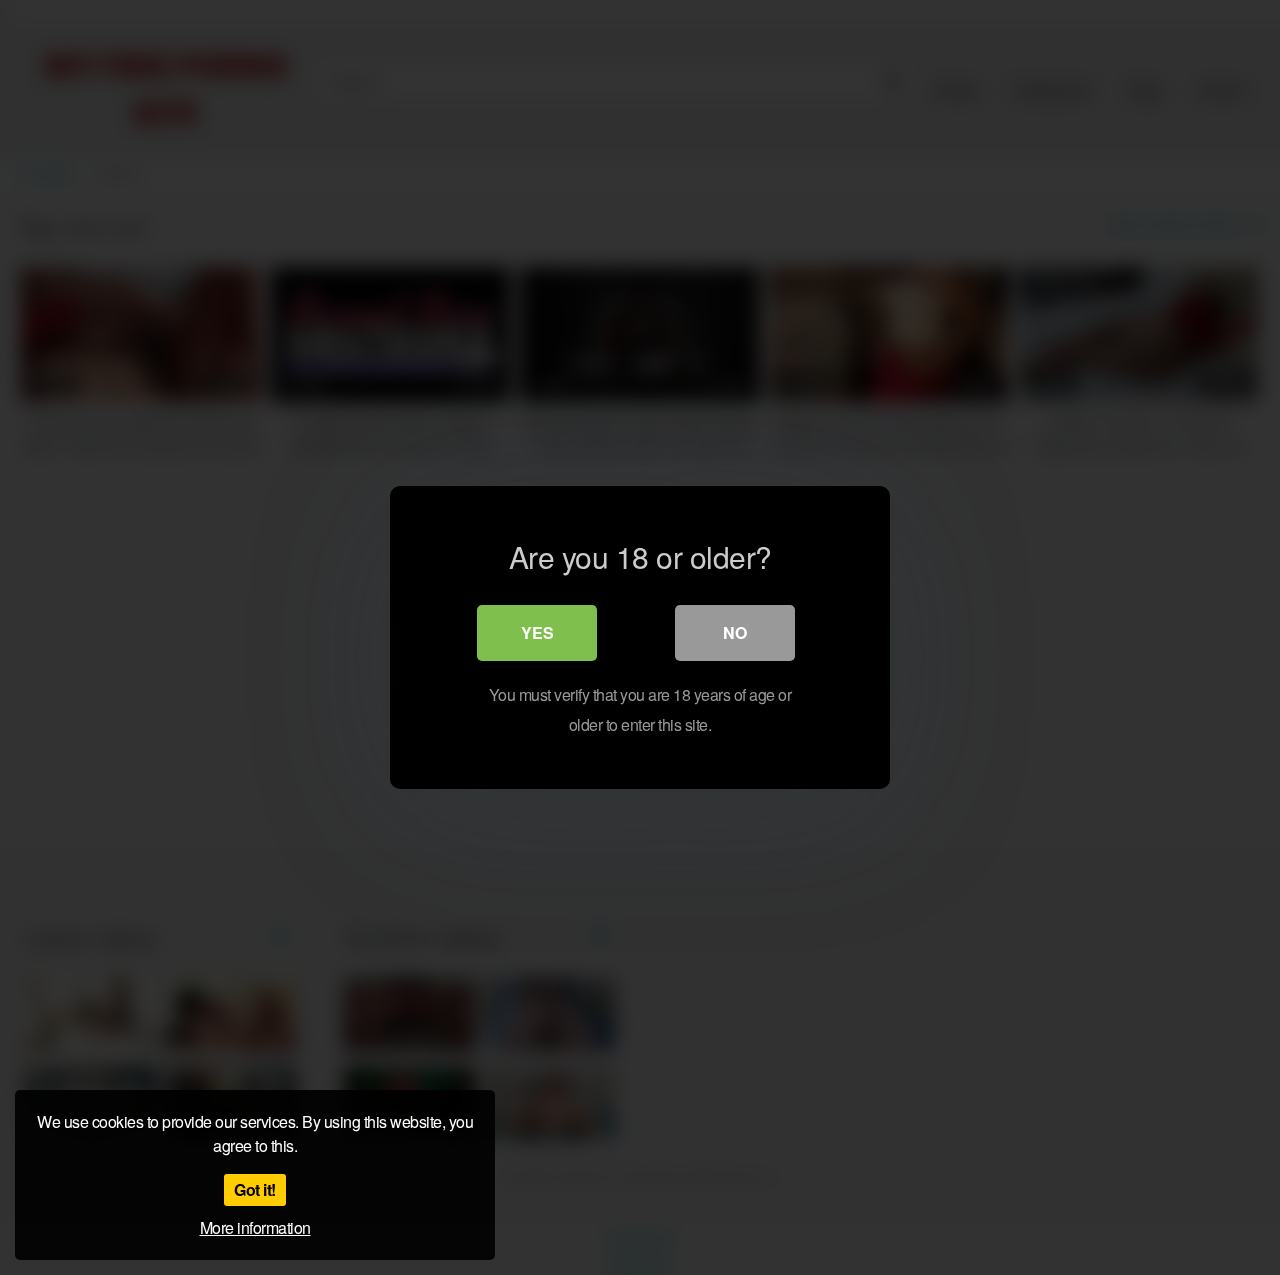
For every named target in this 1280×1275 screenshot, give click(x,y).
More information (255, 1227)
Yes (537, 632)
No (735, 632)
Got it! (255, 1189)
